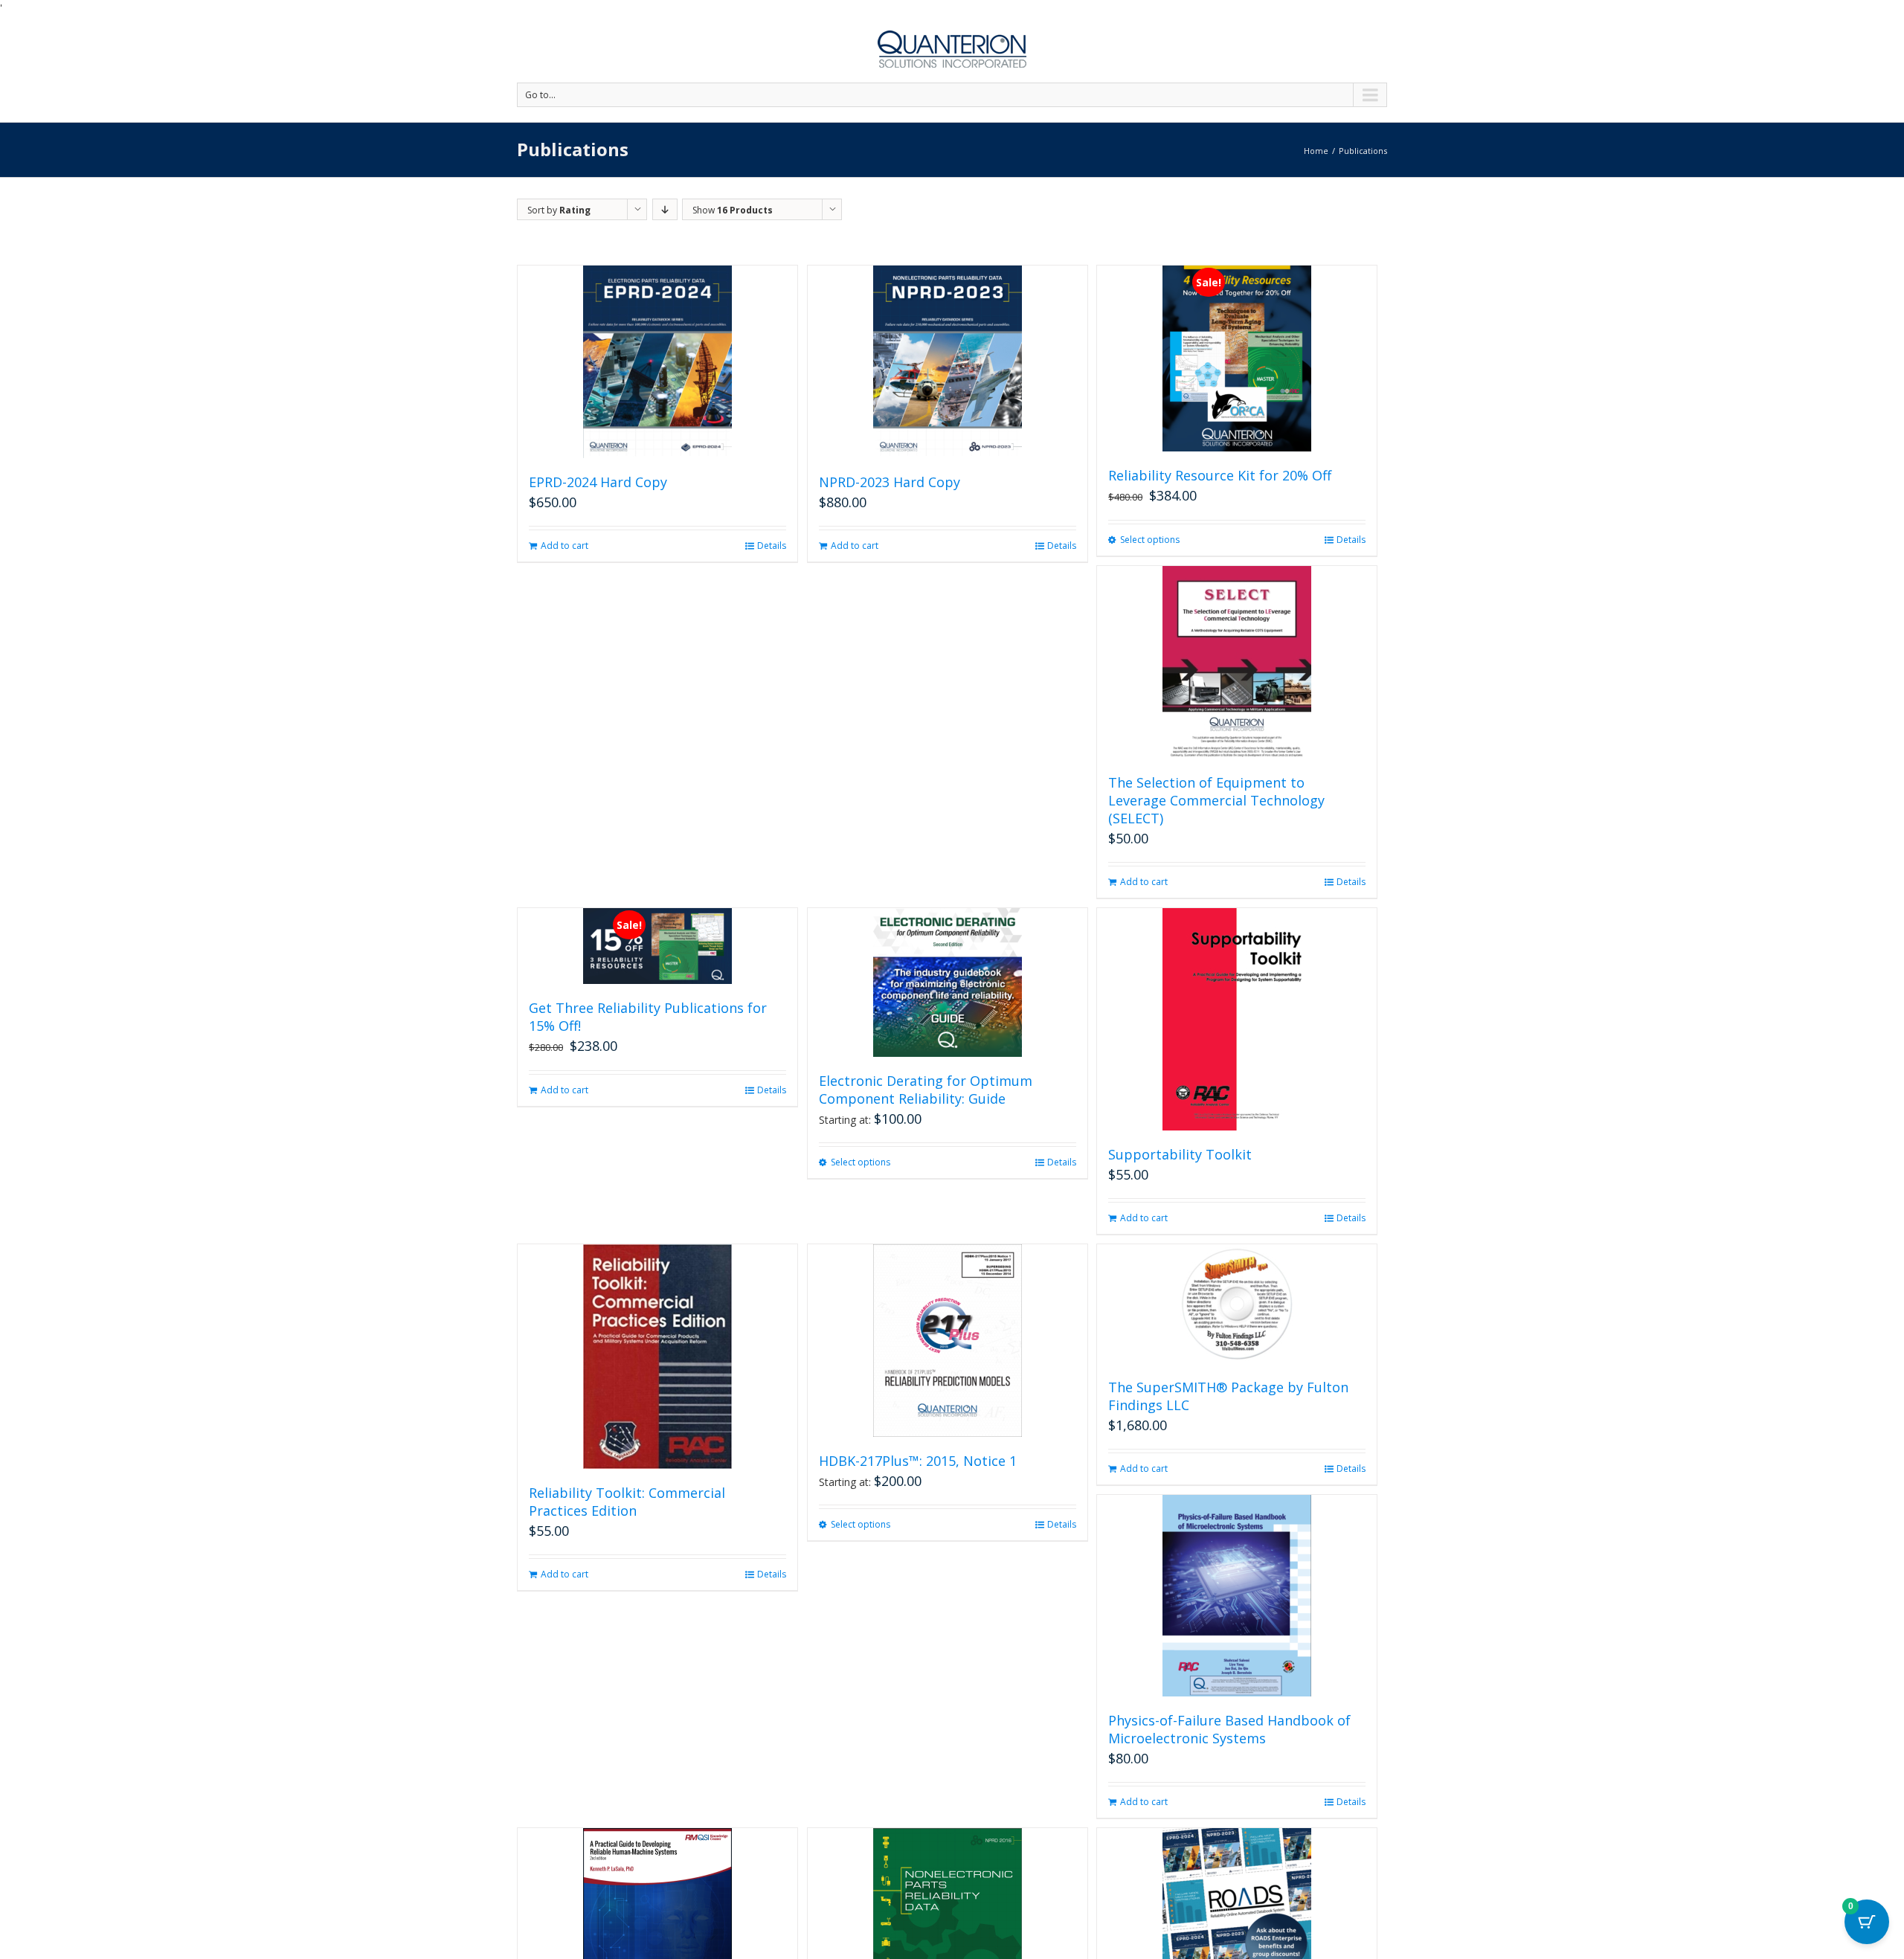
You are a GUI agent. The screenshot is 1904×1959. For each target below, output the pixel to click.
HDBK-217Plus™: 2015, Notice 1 (918, 1461)
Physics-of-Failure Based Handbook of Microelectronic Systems (1229, 1729)
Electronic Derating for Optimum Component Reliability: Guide (926, 1090)
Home (1316, 151)
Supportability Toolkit (1180, 1154)
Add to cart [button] (565, 546)
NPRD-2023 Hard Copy (890, 482)
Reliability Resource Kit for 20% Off (1220, 475)
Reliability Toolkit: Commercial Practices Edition (627, 1502)
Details (772, 546)
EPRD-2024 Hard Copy (598, 482)
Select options (1150, 540)
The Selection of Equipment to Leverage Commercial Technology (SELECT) (1216, 800)
